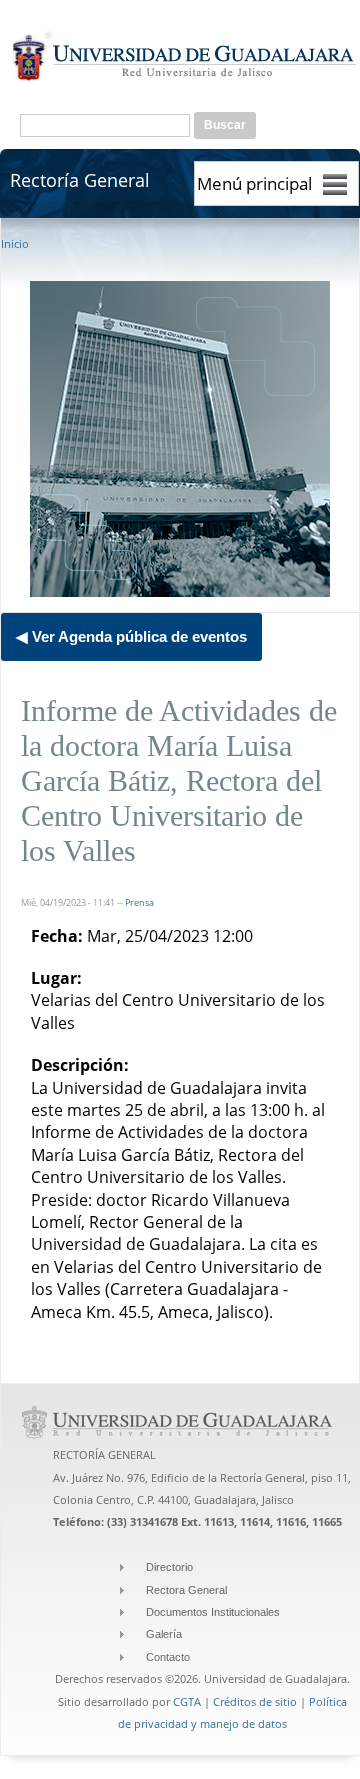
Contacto (168, 1657)
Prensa (139, 902)
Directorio (169, 1567)
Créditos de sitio (255, 1701)
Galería (164, 1634)
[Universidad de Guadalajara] (185, 81)
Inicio (15, 243)
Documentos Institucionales (213, 1612)
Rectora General (186, 1590)
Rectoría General (80, 179)
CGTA (187, 1701)
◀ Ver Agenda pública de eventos (131, 636)
